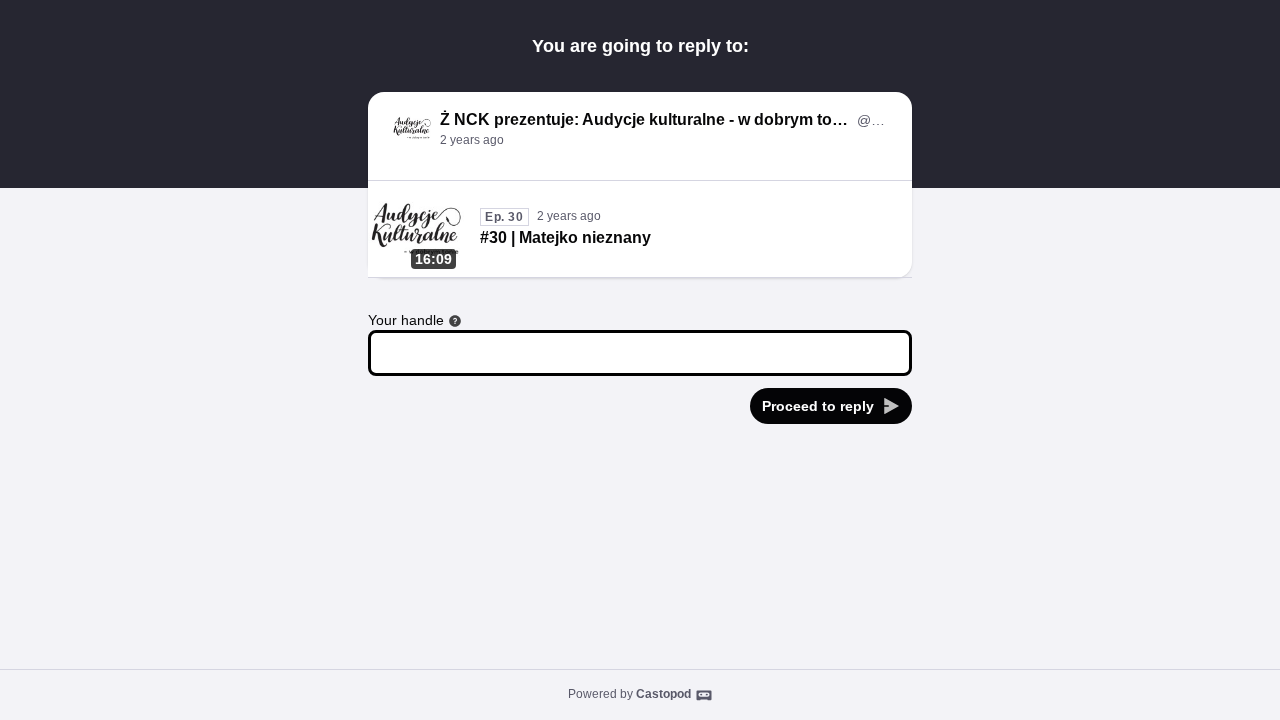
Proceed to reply (818, 406)
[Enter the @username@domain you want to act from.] (455, 321)
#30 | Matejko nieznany (565, 237)
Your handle (406, 320)
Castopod (663, 694)
